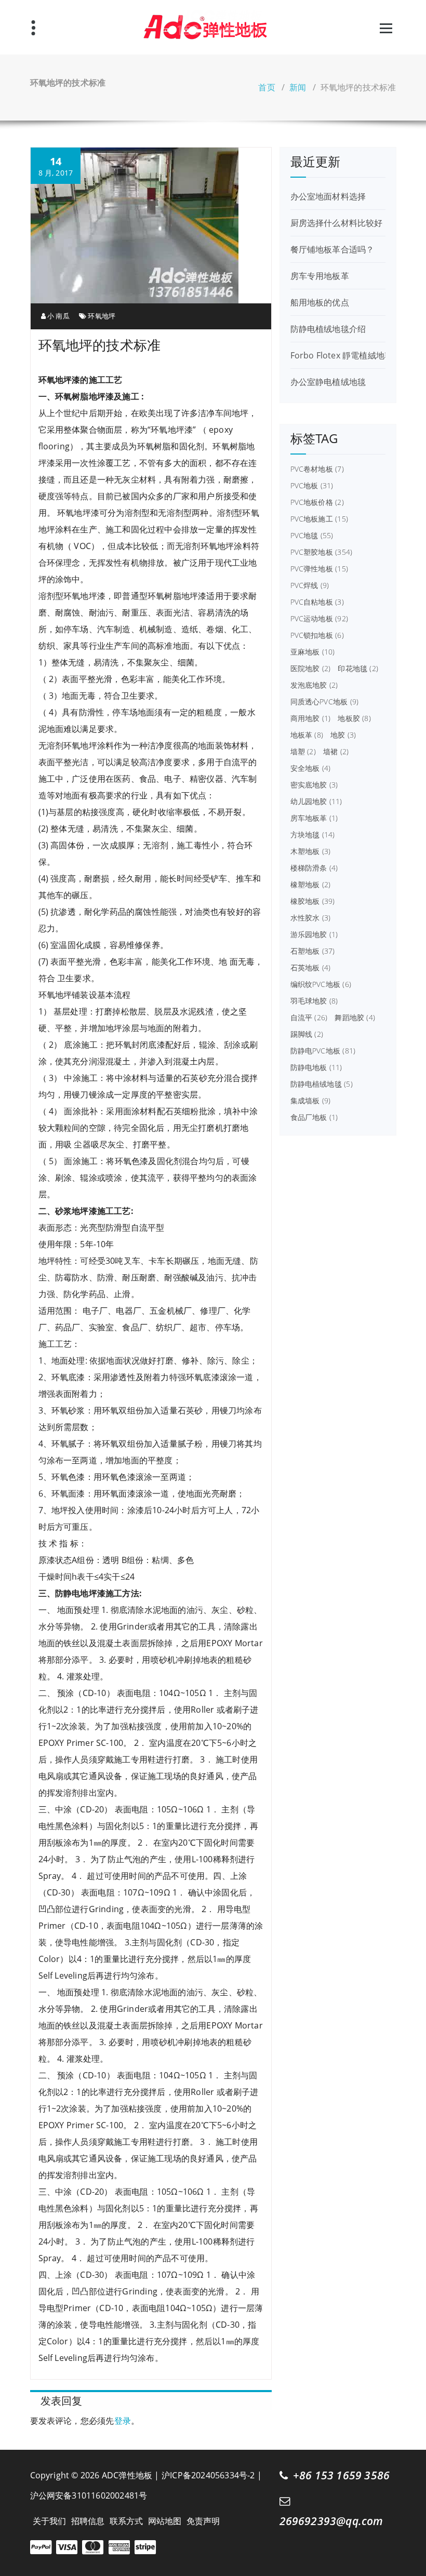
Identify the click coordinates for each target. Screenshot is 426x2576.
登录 (123, 2421)
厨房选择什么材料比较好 (337, 223)
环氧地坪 (102, 316)
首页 (267, 87)
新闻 (298, 87)
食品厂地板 (314, 1117)
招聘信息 (88, 2521)
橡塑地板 (311, 885)
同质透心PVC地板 (325, 702)
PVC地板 (312, 486)
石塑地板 (313, 951)
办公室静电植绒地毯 (328, 382)
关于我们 (50, 2521)
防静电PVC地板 (323, 1051)
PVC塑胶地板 (322, 552)
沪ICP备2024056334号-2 (208, 2475)
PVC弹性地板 (319, 569)
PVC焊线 (310, 585)
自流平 (309, 1018)
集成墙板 (311, 1101)
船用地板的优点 (320, 302)
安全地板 (311, 768)
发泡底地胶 (314, 685)
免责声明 (203, 2521)
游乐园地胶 (314, 935)
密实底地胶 (314, 785)
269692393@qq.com (331, 2521)
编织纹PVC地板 (321, 984)
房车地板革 (314, 818)
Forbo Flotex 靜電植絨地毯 (342, 355)
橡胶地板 (313, 901)
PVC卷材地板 (317, 469)
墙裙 (336, 752)
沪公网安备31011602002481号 (89, 2495)
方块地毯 (313, 835)
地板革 (307, 735)
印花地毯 (358, 669)
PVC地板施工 (319, 519)
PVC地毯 (312, 536)
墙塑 (303, 752)
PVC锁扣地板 (317, 635)
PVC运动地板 (319, 619)
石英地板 (311, 968)
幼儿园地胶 (316, 802)
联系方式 (127, 2521)
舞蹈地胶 (355, 1018)
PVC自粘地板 (317, 602)
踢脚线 (307, 1034)
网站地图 (165, 2521)
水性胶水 (311, 918)
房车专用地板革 (320, 276)
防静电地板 (316, 1067)
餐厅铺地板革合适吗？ (332, 249)
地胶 (343, 735)
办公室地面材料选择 (328, 196)
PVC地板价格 (317, 502)
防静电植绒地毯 (322, 1084)
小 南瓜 (58, 316)
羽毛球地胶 (314, 1001)
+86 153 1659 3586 (341, 2475)
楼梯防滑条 (314, 868)
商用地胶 (311, 718)
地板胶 (354, 718)
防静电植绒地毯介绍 (328, 329)
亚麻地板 (313, 652)
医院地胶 (311, 669)
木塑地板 (311, 851)
